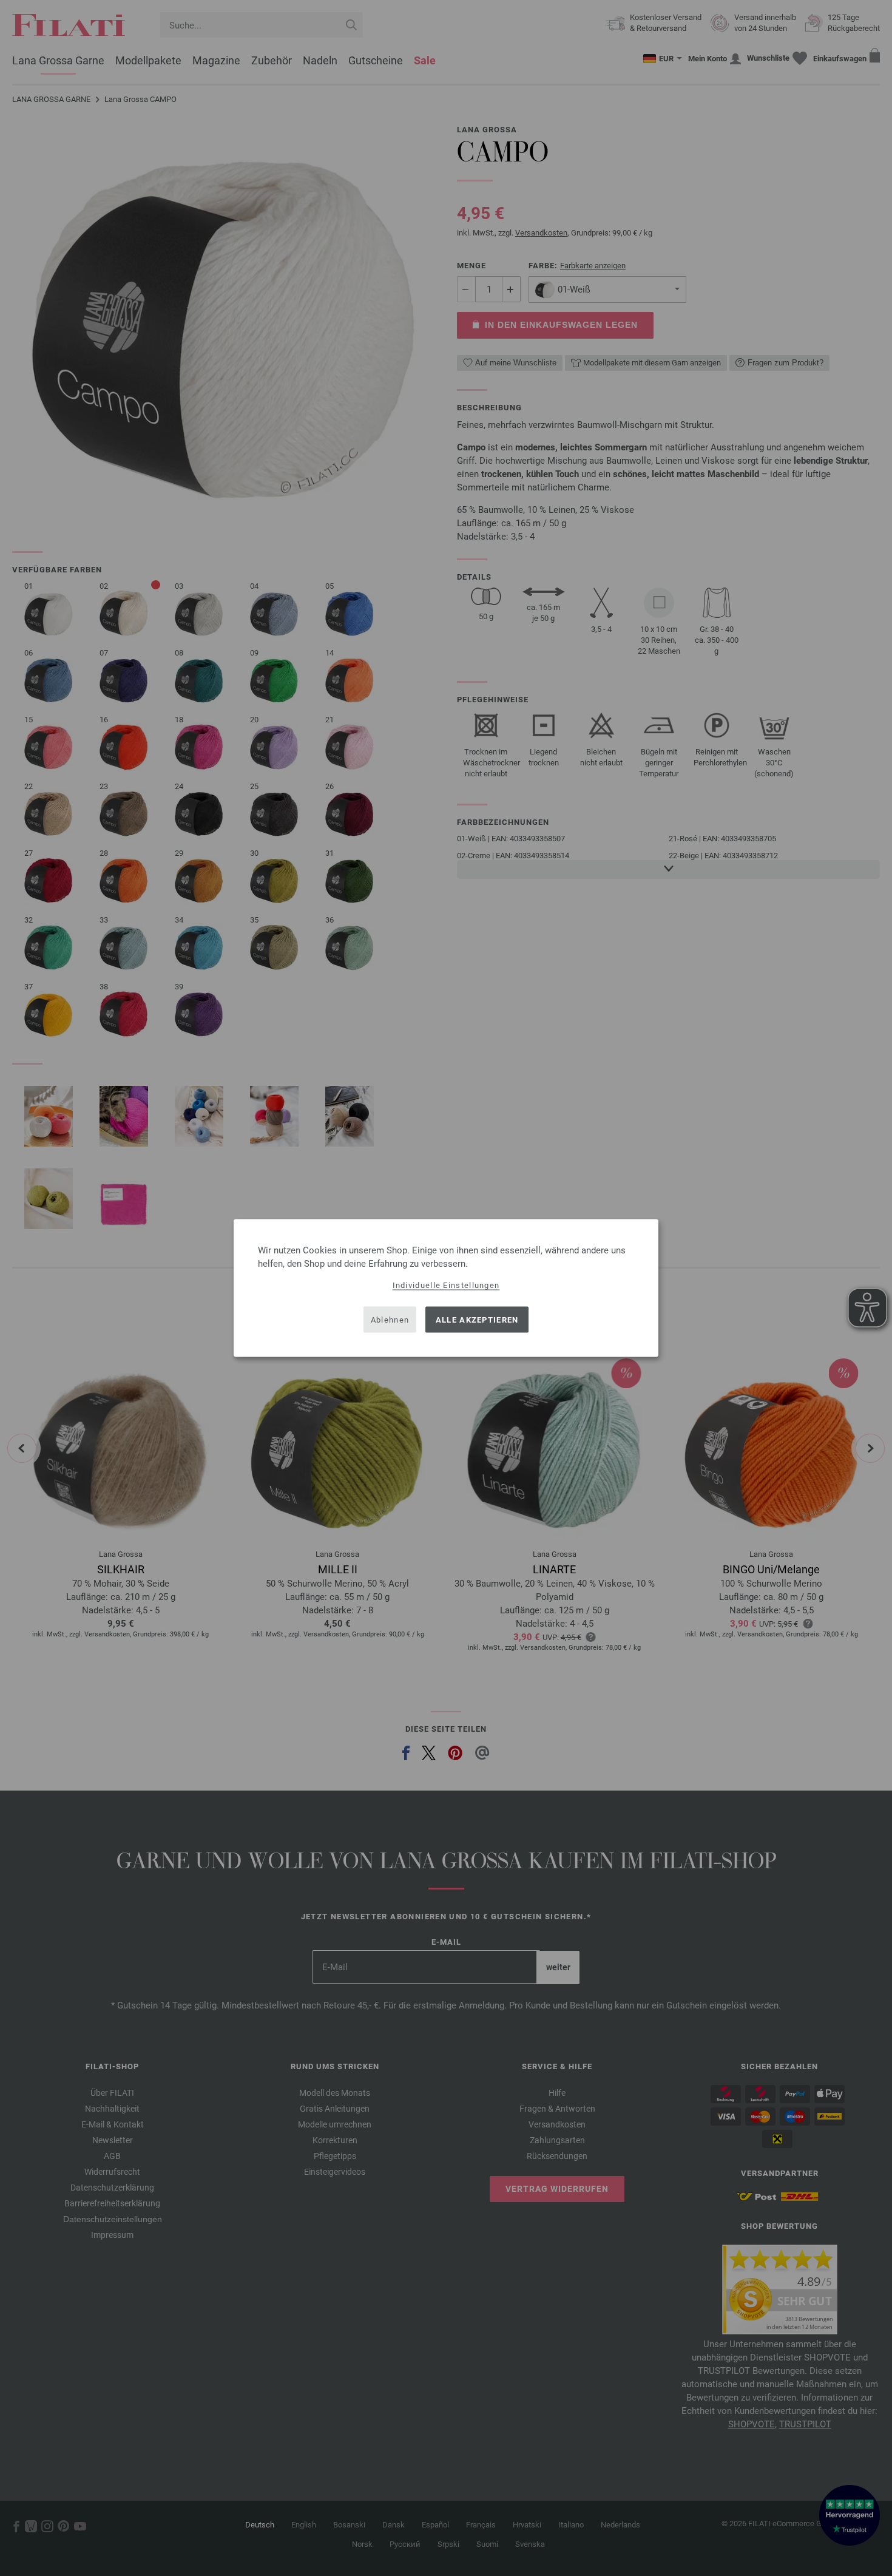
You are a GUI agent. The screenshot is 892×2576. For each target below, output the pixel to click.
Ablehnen (390, 1319)
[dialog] (446, 1288)
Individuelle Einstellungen (446, 1285)
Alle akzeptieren (477, 1319)
